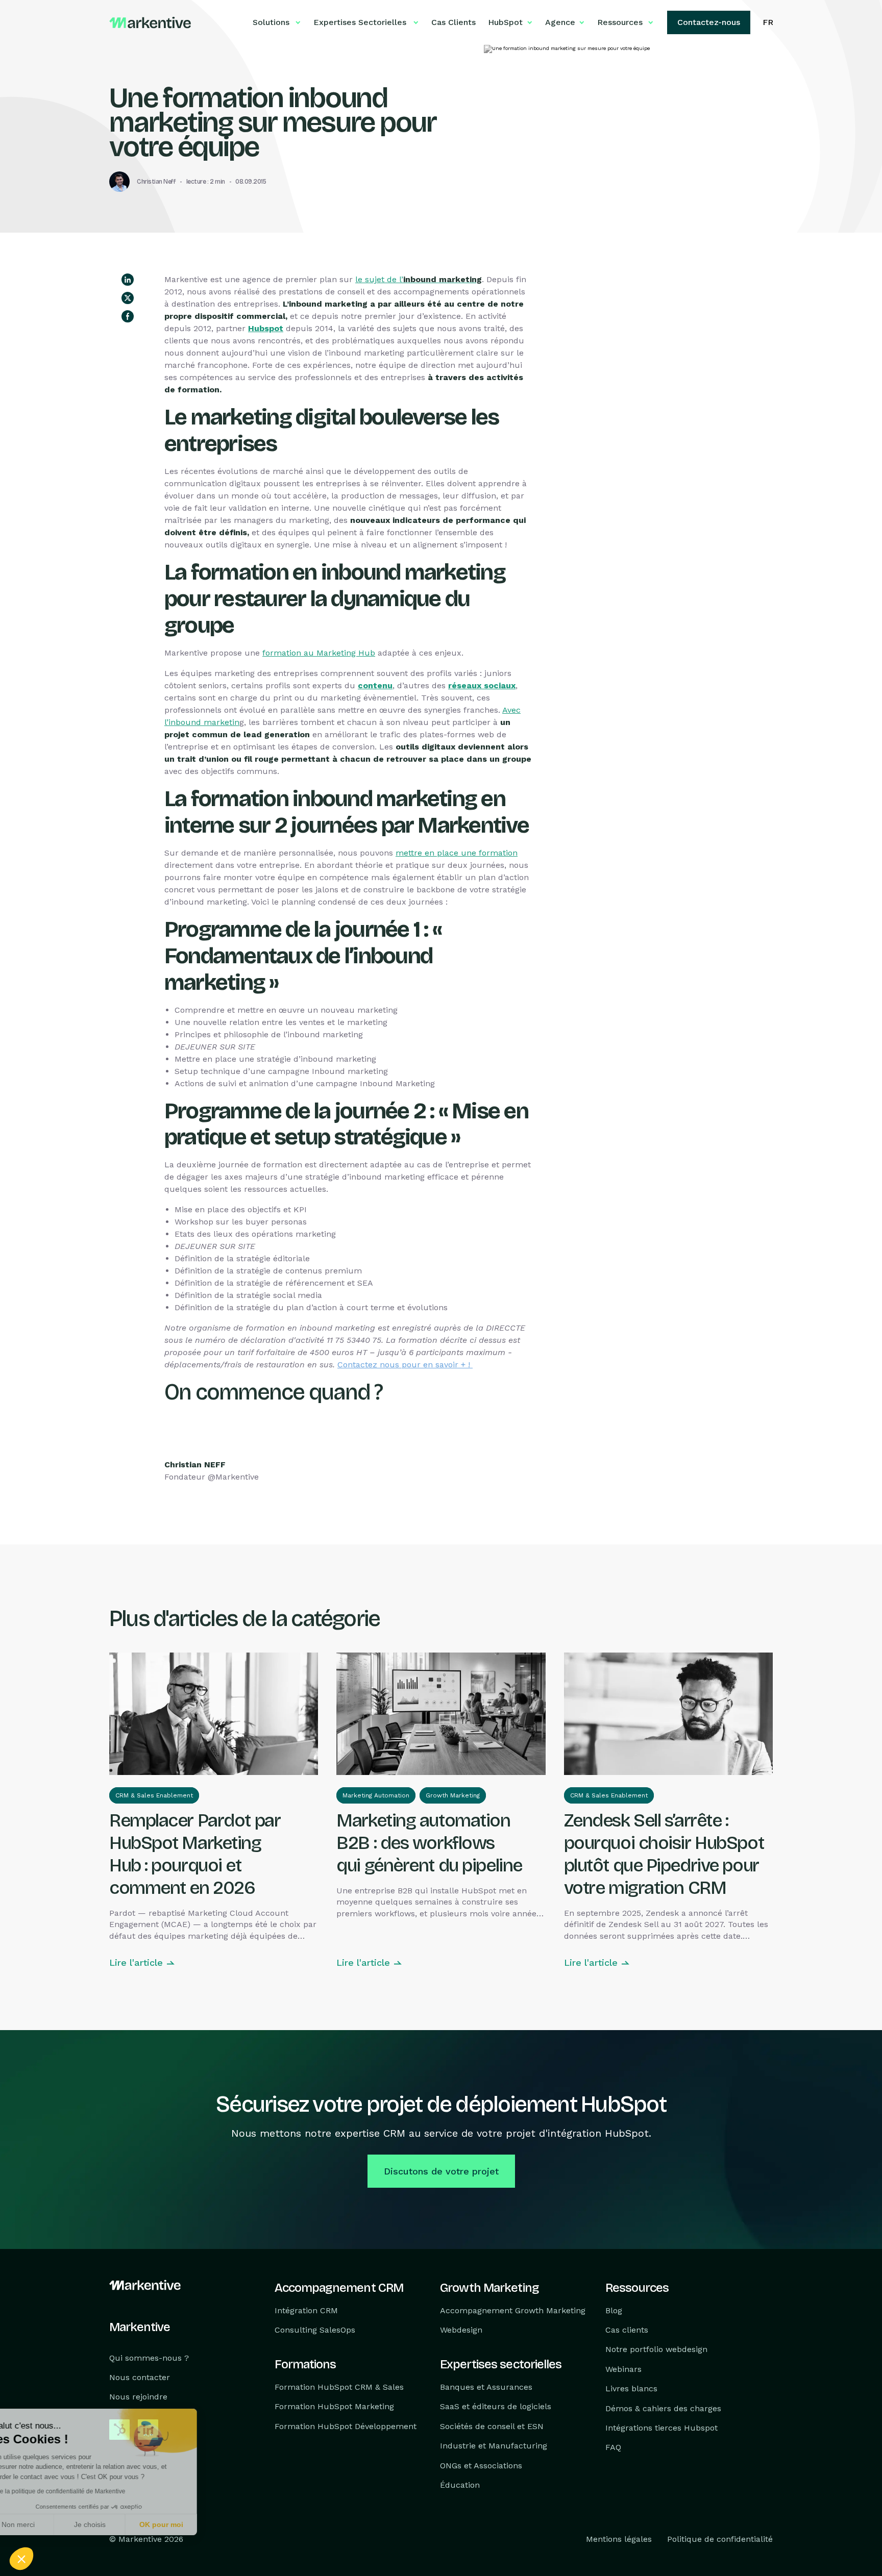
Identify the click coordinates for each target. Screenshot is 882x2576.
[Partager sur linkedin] (128, 280)
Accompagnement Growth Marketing (513, 2310)
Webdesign (461, 2330)
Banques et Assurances (486, 2387)
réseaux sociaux (482, 685)
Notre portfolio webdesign (656, 2350)
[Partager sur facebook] (128, 316)
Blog (614, 2310)
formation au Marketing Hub (319, 653)
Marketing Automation (376, 1795)
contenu (375, 685)
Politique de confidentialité (720, 2540)
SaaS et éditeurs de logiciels (496, 2407)
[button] (21, 2559)
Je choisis (117, 2524)
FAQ (613, 2448)
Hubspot (266, 328)
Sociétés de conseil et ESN (492, 2426)
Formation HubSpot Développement (346, 2426)
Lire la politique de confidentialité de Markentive (87, 2491)
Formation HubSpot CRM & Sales (339, 2387)
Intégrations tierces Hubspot (661, 2428)
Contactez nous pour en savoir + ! (405, 1365)
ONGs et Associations (481, 2466)
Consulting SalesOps (315, 2330)
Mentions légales (619, 2540)
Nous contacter (140, 2377)
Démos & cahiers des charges (663, 2408)
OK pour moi (189, 2524)
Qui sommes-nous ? (149, 2358)
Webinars (623, 2369)
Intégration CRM (306, 2310)
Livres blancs (631, 2389)
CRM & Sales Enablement (154, 1795)
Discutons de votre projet (441, 2171)
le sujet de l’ (419, 279)
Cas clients (627, 2330)
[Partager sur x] (128, 298)
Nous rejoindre (138, 2397)
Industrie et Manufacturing (494, 2446)
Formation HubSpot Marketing (334, 2407)
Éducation (460, 2485)
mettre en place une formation (457, 853)
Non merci (46, 2524)
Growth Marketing (453, 1795)
